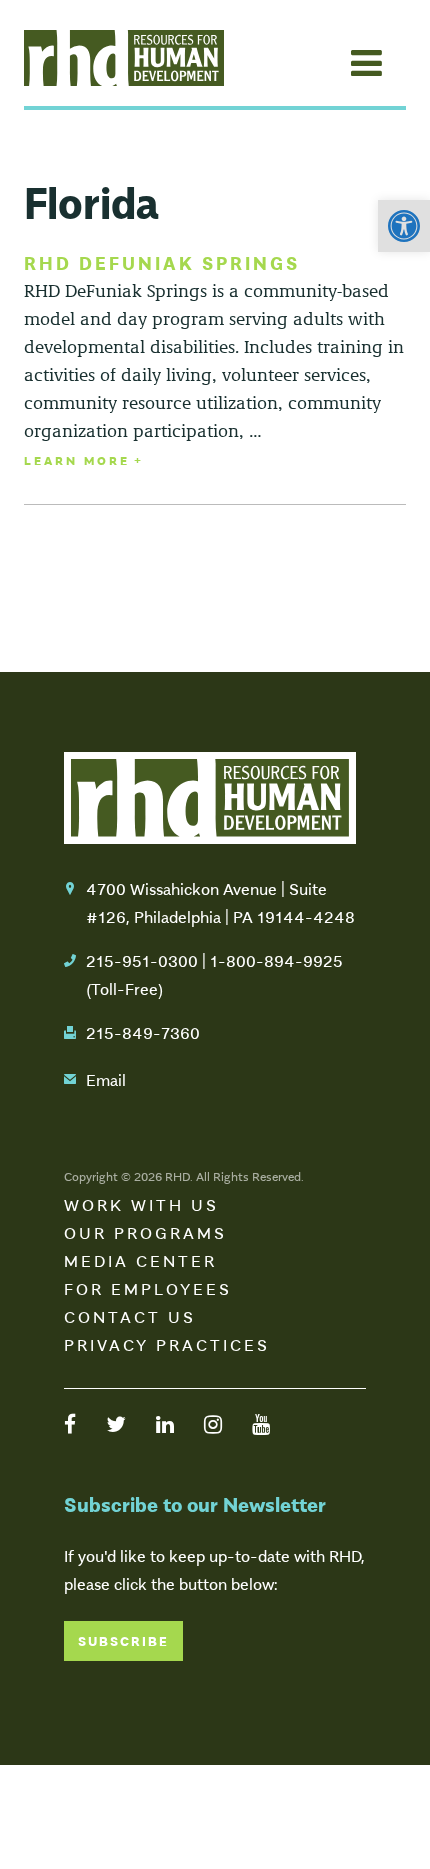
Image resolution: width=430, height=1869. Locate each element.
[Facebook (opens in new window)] (70, 1423)
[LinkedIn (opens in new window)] (165, 1423)
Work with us (141, 1204)
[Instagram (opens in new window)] (213, 1423)
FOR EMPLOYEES (148, 1288)
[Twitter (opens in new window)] (116, 1423)
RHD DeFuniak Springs (162, 262)
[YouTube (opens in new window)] (261, 1423)
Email (106, 1079)
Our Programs (145, 1232)
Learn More (77, 460)
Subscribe (123, 1640)
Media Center (140, 1260)
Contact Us (130, 1316)
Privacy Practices (167, 1344)
